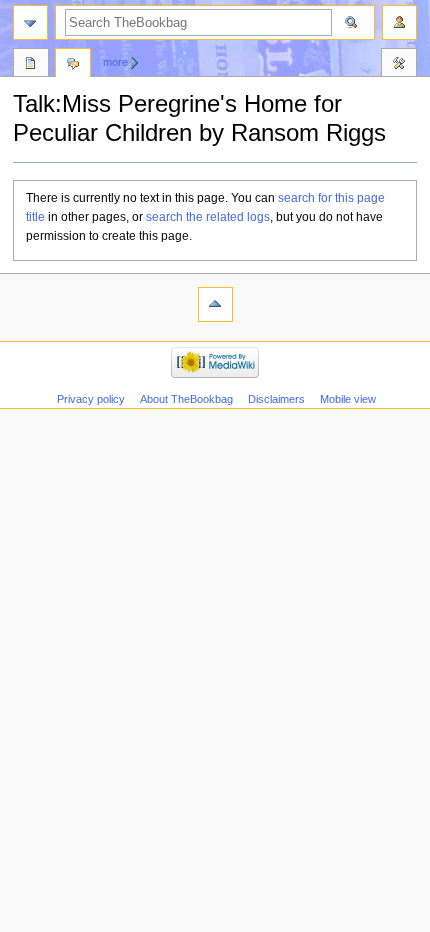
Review (31, 65)
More (115, 62)
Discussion (73, 65)
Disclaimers (276, 399)
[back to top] (215, 304)
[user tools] (399, 22)
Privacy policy (91, 399)
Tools (399, 65)
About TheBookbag (186, 399)
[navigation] (30, 22)
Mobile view (348, 399)
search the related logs (208, 217)
